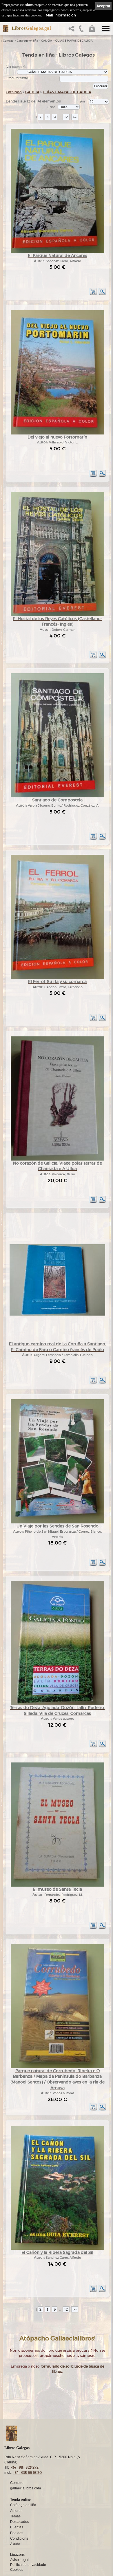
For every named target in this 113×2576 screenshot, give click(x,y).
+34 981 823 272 (25, 2467)
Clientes (17, 2527)
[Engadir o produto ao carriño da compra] (93, 294)
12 (66, 117)
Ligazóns (17, 2555)
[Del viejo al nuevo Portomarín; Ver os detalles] (57, 433)
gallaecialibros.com (25, 2488)
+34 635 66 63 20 (27, 2473)
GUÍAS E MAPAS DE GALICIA (74, 41)
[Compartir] (73, 30)
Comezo (8, 41)
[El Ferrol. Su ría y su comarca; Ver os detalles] (57, 978)
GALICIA (47, 41)
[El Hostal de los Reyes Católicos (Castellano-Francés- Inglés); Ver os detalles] (57, 615)
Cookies (17, 2570)
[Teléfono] (81, 30)
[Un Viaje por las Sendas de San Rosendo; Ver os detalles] (57, 1522)
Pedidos (17, 2533)
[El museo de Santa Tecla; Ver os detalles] (57, 1886)
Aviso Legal (19, 2560)
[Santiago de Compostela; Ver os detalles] (57, 796)
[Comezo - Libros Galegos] (4, 29)
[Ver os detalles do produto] (102, 294)
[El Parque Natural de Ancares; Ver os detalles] (57, 252)
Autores (16, 2511)
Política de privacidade (28, 2565)
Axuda (15, 2544)
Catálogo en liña (27, 41)
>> (75, 117)
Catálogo (14, 92)
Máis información (61, 15)
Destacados (20, 2522)
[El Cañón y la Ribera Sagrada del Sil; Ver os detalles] (57, 2249)
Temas (15, 2516)
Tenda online (20, 2499)
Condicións (19, 2538)
